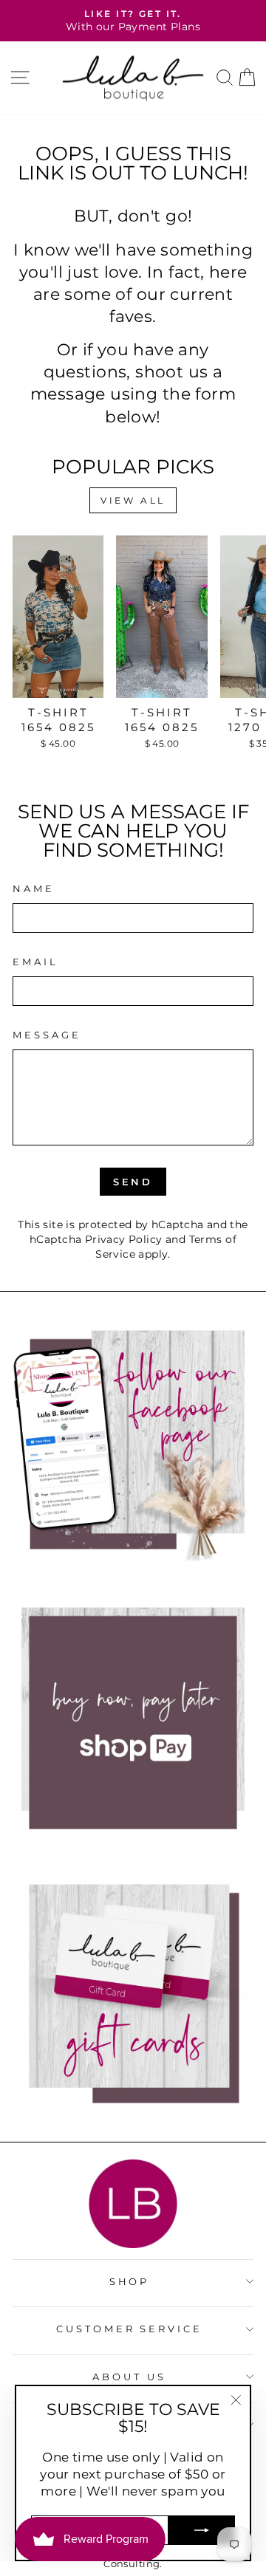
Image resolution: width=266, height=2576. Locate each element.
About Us (129, 2377)
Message (47, 1035)
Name (34, 888)
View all (133, 500)
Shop (130, 2281)
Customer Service (130, 2329)
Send (133, 1182)
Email (35, 962)
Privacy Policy (124, 1239)
